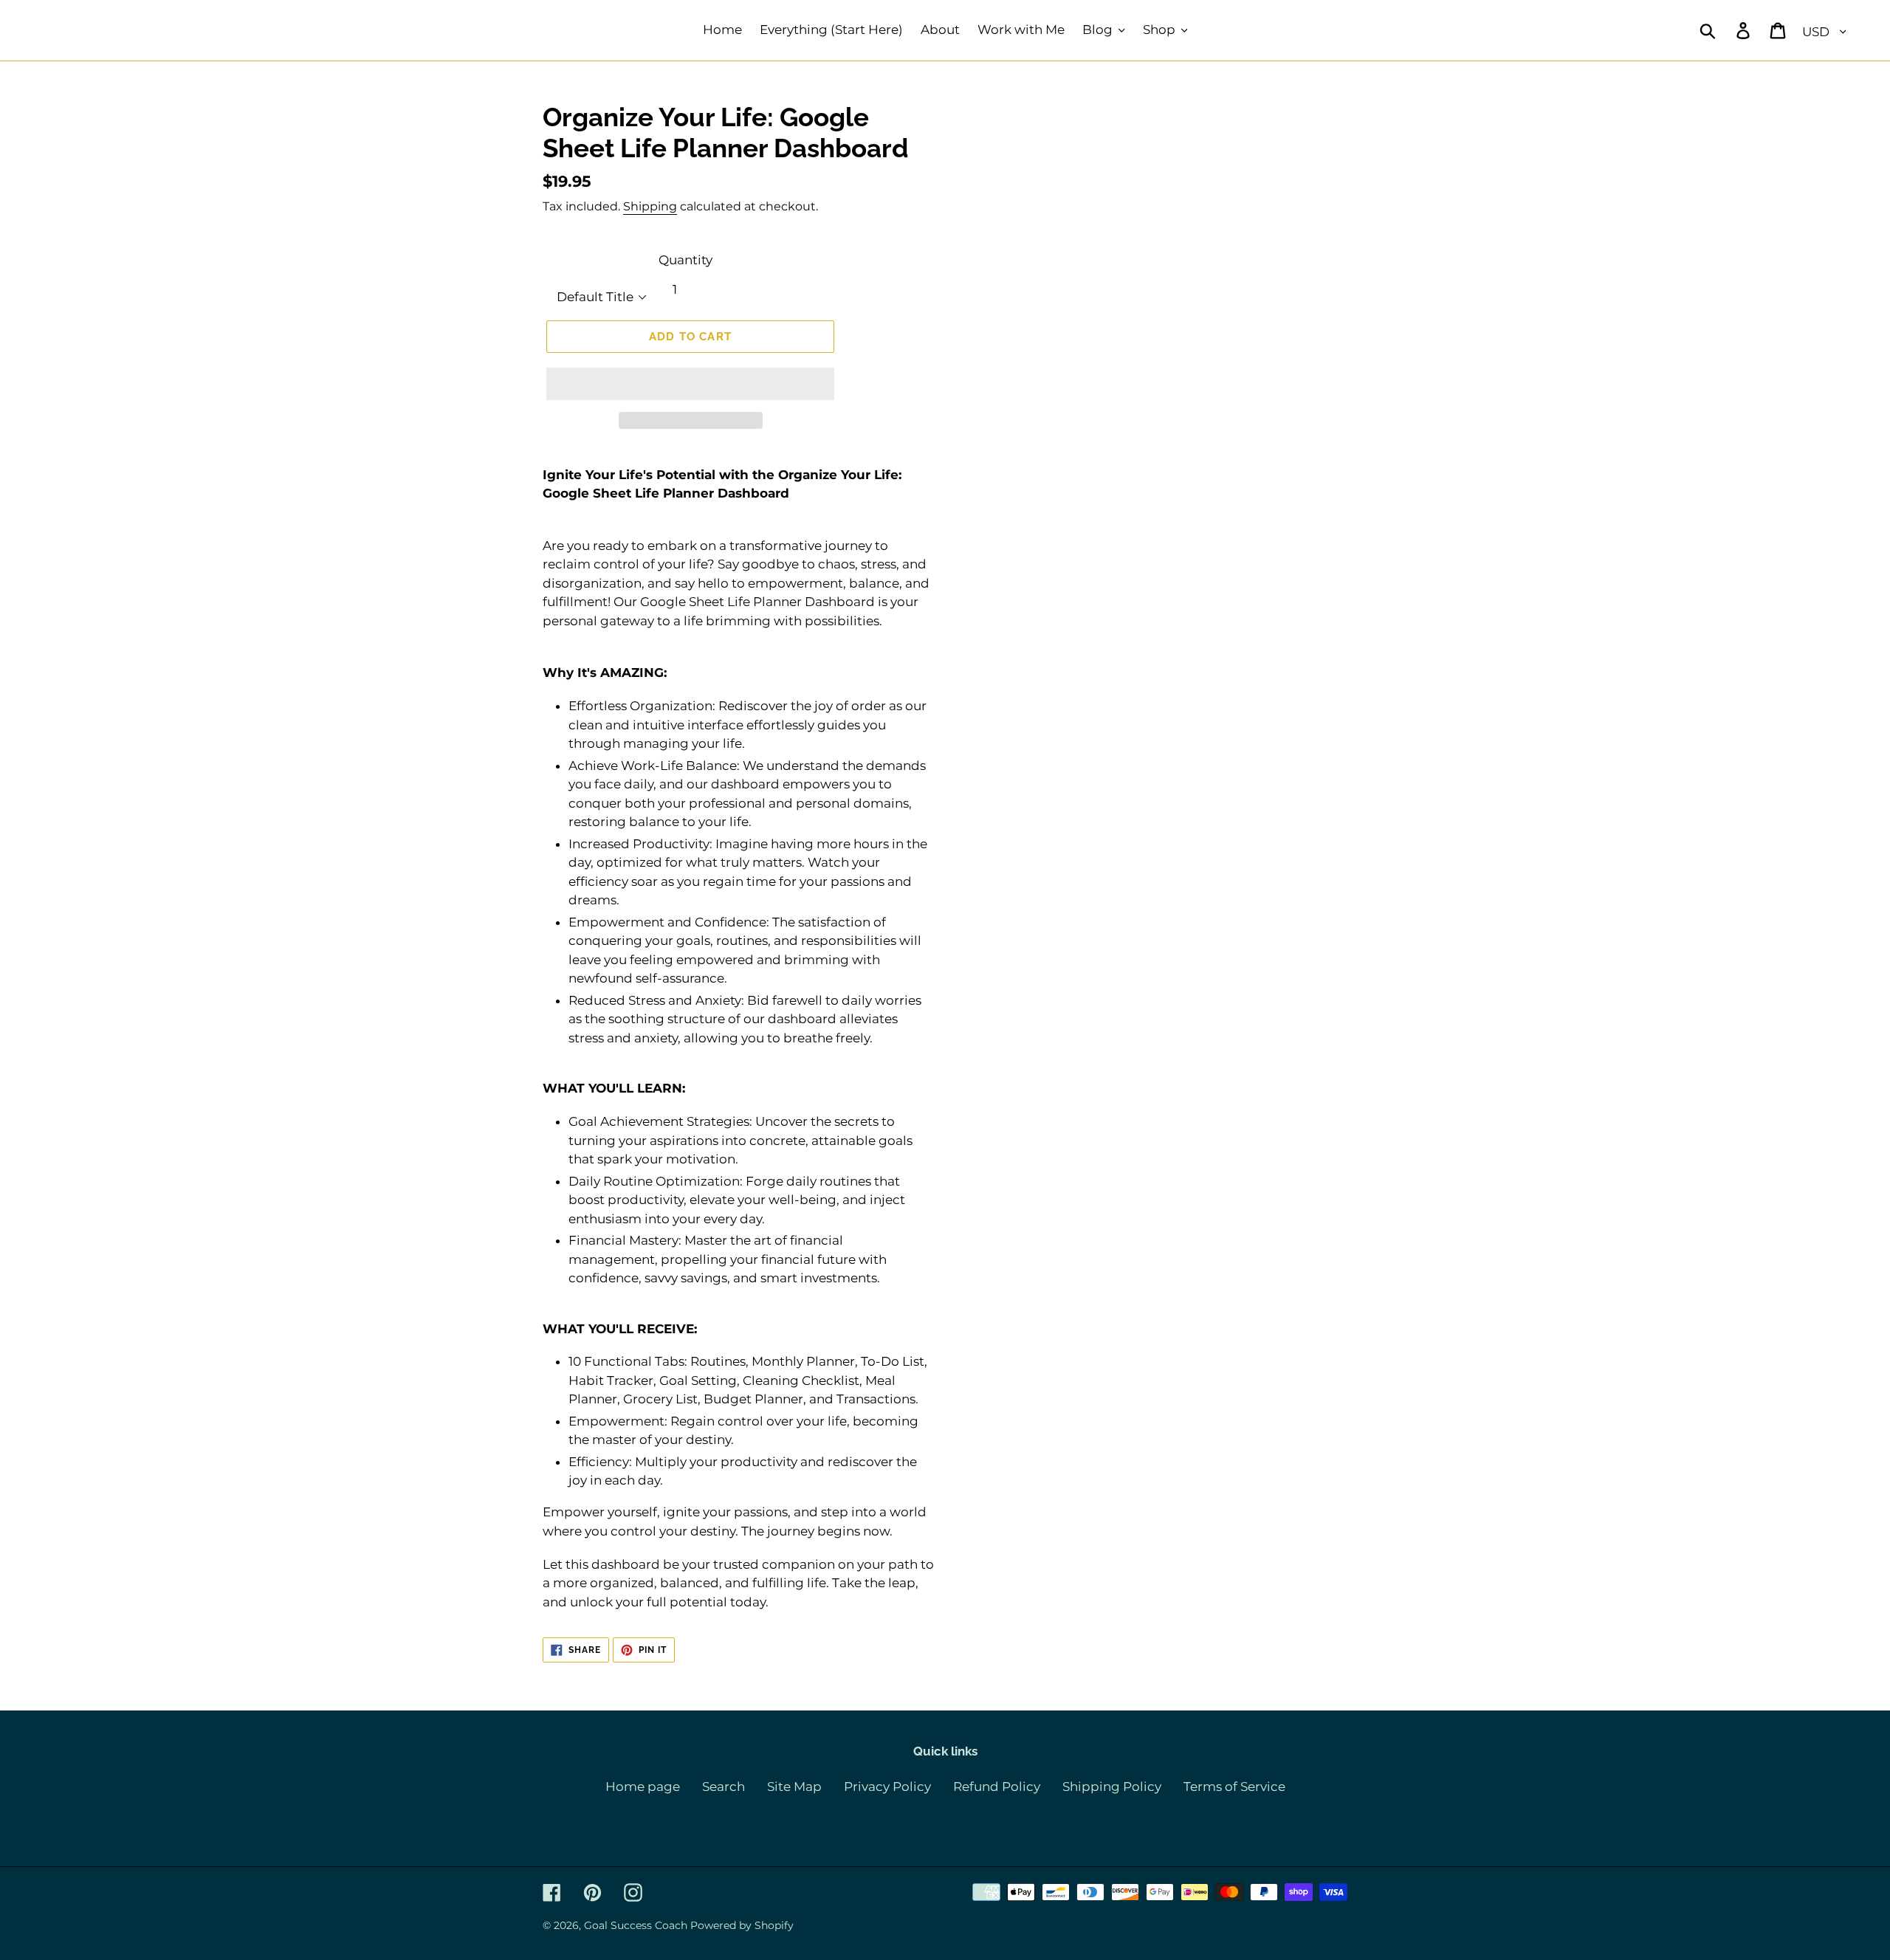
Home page (643, 1787)
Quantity (685, 260)
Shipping (650, 206)
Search (724, 1787)
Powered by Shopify (742, 1925)
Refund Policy (997, 1787)
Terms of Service (1234, 1787)
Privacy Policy (887, 1787)
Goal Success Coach (636, 1925)
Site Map (794, 1787)
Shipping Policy (1112, 1787)
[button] (690, 384)
